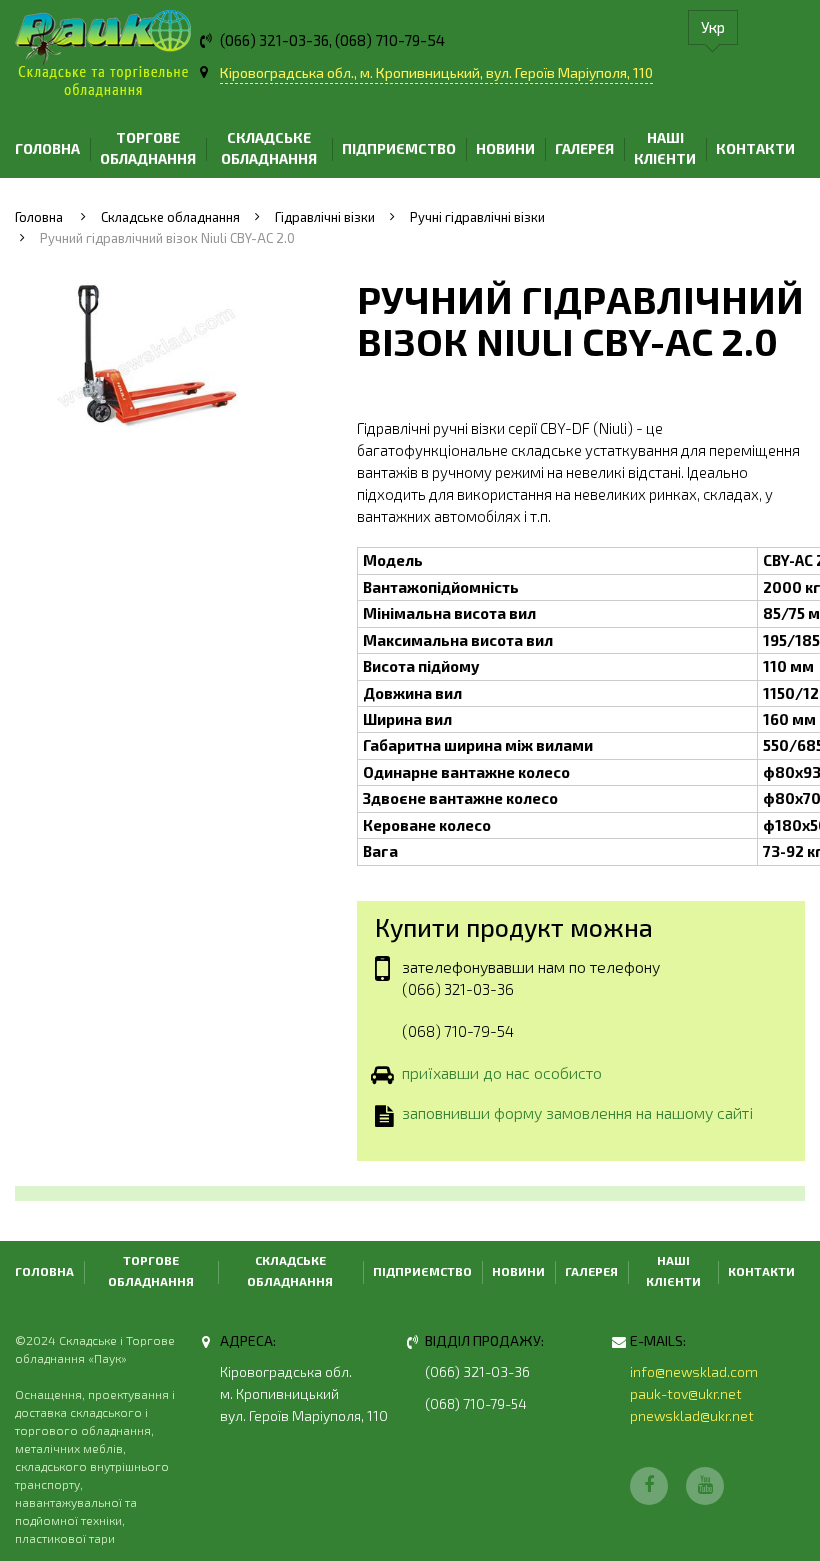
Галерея (584, 148)
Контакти (755, 148)
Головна (47, 148)
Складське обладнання (269, 148)
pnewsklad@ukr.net (692, 1415)
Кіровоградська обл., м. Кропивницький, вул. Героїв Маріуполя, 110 (436, 72)
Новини (505, 148)
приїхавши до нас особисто (502, 1072)
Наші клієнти (665, 148)
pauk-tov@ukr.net (686, 1393)
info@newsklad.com (694, 1371)
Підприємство (399, 148)
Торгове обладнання (148, 148)
